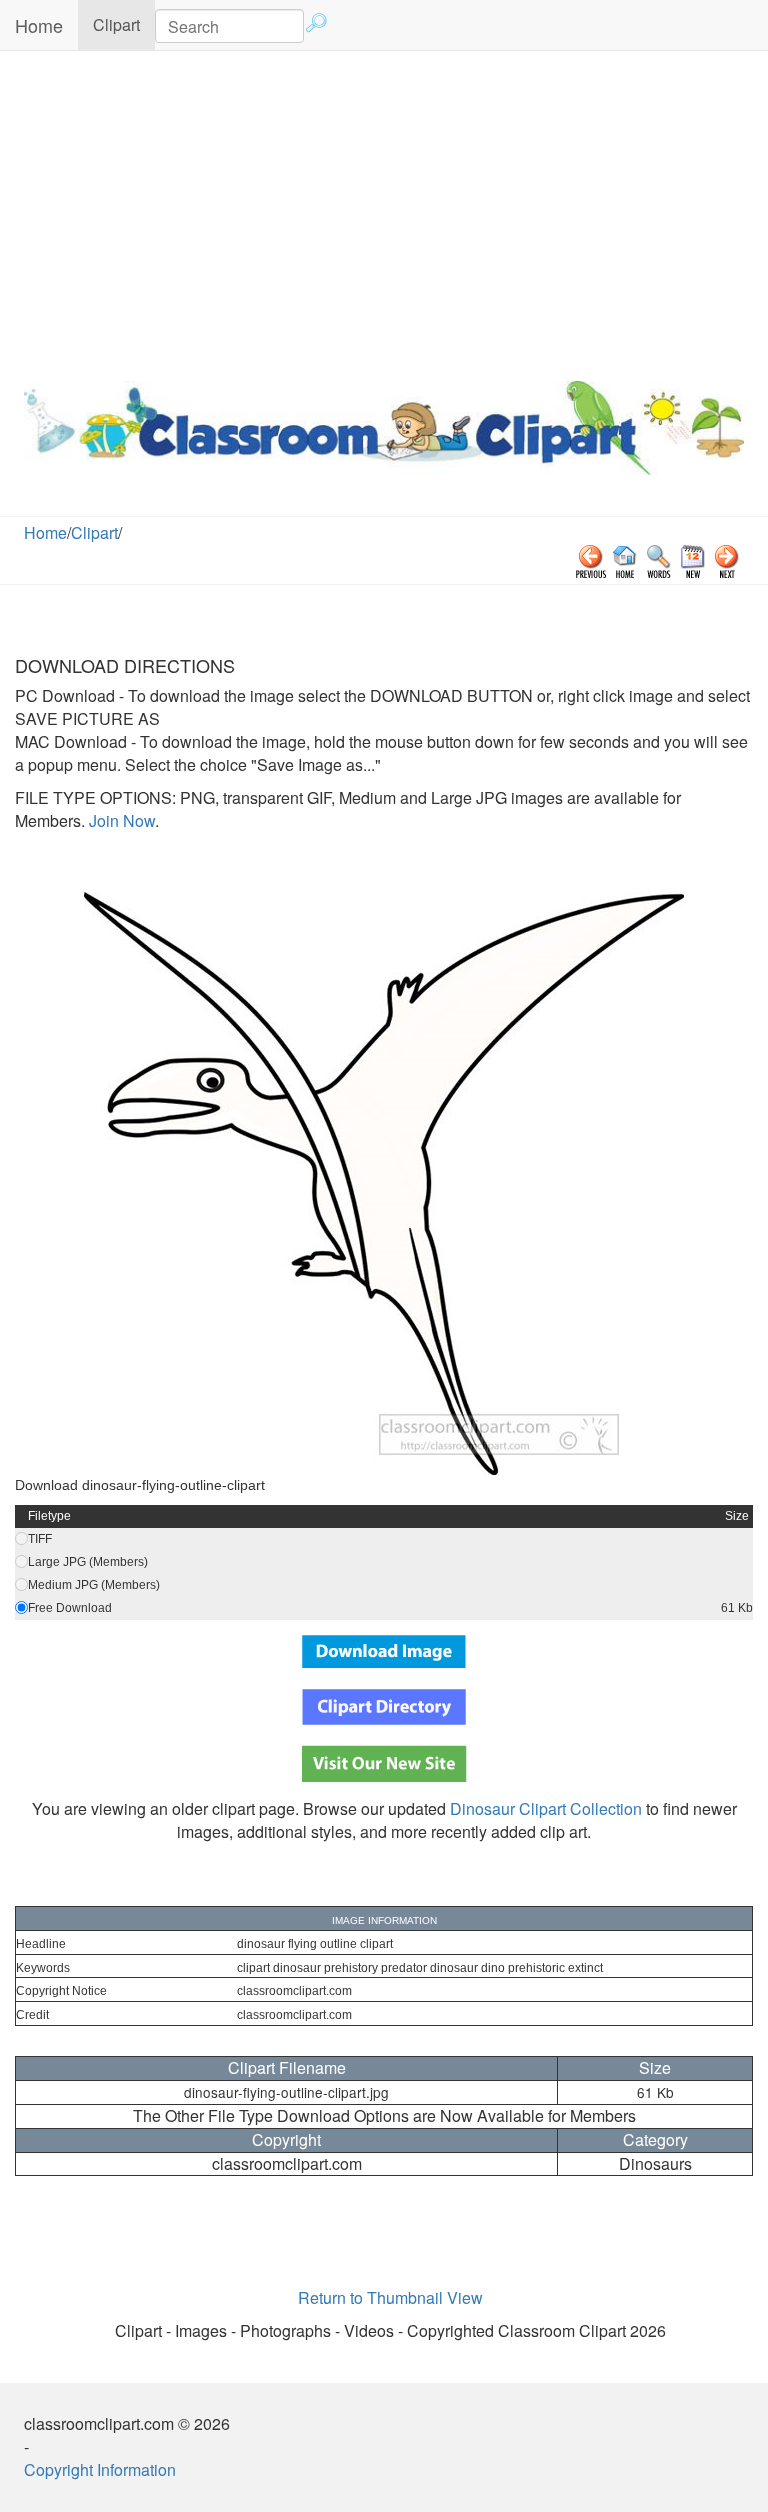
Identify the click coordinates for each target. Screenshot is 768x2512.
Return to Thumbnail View (390, 2297)
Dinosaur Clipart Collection (546, 1808)
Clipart (124, 24)
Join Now (120, 820)
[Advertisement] (384, 211)
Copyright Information (100, 2469)
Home (39, 25)
